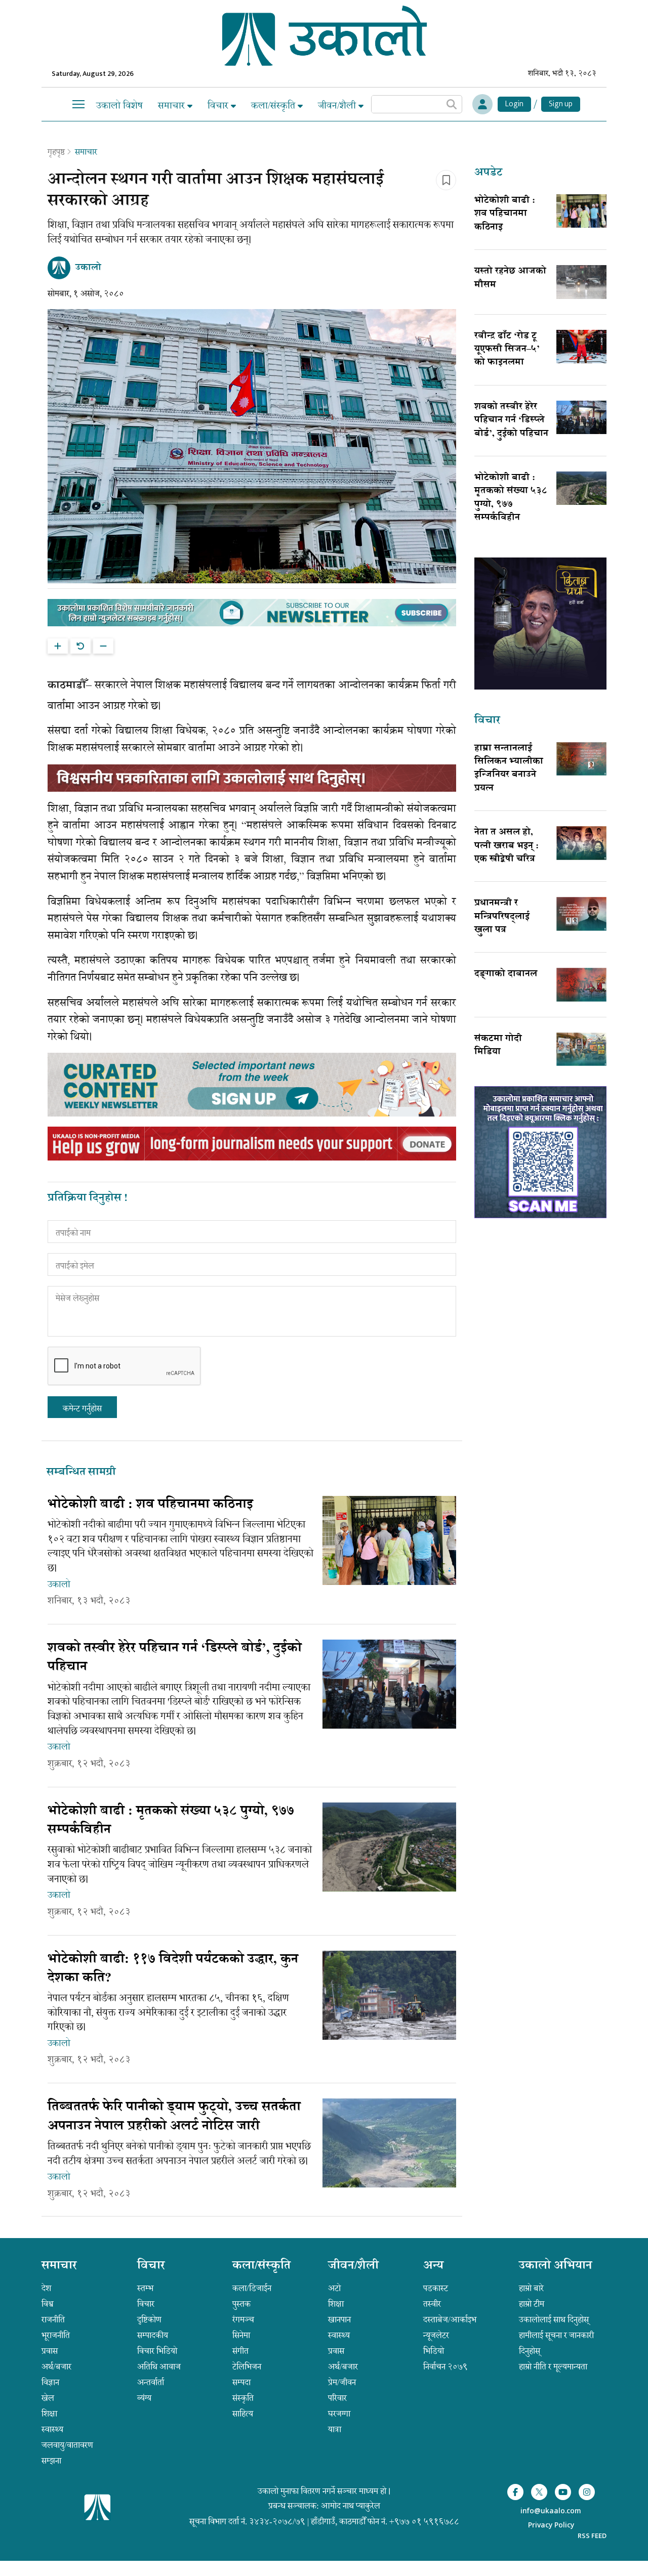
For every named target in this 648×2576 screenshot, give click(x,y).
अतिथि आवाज (159, 2367)
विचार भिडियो (157, 2351)
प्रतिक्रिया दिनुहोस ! (88, 1199)
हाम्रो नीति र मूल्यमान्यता (553, 2367)
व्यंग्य (144, 2398)
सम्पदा (241, 2382)
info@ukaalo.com (551, 2511)
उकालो (59, 1584)
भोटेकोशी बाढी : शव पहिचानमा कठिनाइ (505, 214)
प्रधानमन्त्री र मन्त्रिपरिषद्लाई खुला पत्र (502, 917)
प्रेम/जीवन (342, 2382)
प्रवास (50, 2351)
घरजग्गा (339, 2414)
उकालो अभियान (556, 2266)
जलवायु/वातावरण (67, 2445)
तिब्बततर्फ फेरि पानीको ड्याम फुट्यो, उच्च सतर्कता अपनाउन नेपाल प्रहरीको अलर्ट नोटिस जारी (174, 2117)
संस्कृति (243, 2398)
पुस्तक (241, 2304)
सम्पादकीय (153, 2335)
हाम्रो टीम (532, 2304)
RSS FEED (592, 2536)
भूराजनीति (56, 2335)
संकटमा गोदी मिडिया (498, 1046)
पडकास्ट (436, 2288)
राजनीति (53, 2320)
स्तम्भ (145, 2288)
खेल (48, 2398)
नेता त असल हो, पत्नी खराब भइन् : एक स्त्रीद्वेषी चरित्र (507, 846)
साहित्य (243, 2414)
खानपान (339, 2320)
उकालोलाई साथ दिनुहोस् (554, 2320)
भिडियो (434, 2351)
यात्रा (335, 2429)
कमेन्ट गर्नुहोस (82, 1408)
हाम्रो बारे (531, 2288)
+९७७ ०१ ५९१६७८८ (424, 2521)
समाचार (173, 105)
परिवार (337, 2398)
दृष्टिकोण (149, 2320)
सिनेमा (241, 2335)
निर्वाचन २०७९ (445, 2367)
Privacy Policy (551, 2526)
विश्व (48, 2304)
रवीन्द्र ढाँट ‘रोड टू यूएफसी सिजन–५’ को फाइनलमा (507, 350)
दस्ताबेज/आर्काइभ (450, 2320)
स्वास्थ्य (52, 2429)
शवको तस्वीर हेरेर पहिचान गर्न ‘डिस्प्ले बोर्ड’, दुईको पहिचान (511, 421)
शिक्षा (49, 2414)
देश (46, 2288)
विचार (219, 105)
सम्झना (51, 2461)
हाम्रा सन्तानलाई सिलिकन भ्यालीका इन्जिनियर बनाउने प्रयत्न (509, 769)
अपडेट (488, 173)
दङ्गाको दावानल (506, 974)
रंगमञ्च (243, 2320)
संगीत (240, 2351)
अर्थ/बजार (56, 2367)
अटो (334, 2288)
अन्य (433, 2266)
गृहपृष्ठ (56, 152)
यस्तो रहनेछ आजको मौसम (510, 278)
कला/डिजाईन (252, 2288)
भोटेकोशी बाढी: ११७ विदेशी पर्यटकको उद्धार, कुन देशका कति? (173, 1969)
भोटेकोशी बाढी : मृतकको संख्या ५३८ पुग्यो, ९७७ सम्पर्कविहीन (511, 498)
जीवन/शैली (338, 105)
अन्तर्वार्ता (151, 2382)
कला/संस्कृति (274, 105)
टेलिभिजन (247, 2367)
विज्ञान (50, 2382)
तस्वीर (432, 2304)
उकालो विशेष (119, 105)
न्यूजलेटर (436, 2335)
